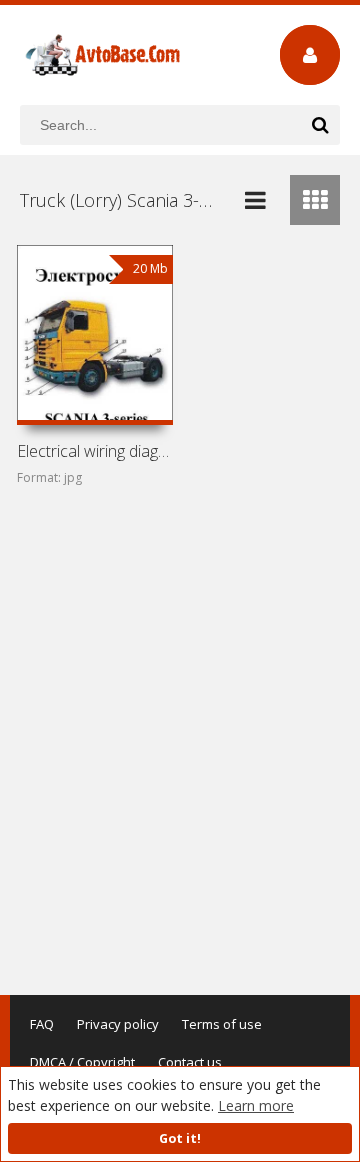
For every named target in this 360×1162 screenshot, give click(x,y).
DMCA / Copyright (82, 1062)
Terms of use (222, 1024)
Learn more (256, 1105)
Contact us (190, 1062)
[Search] (320, 125)
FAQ (42, 1024)
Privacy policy (118, 1024)
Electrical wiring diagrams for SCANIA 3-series (95, 451)
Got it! (180, 1138)
